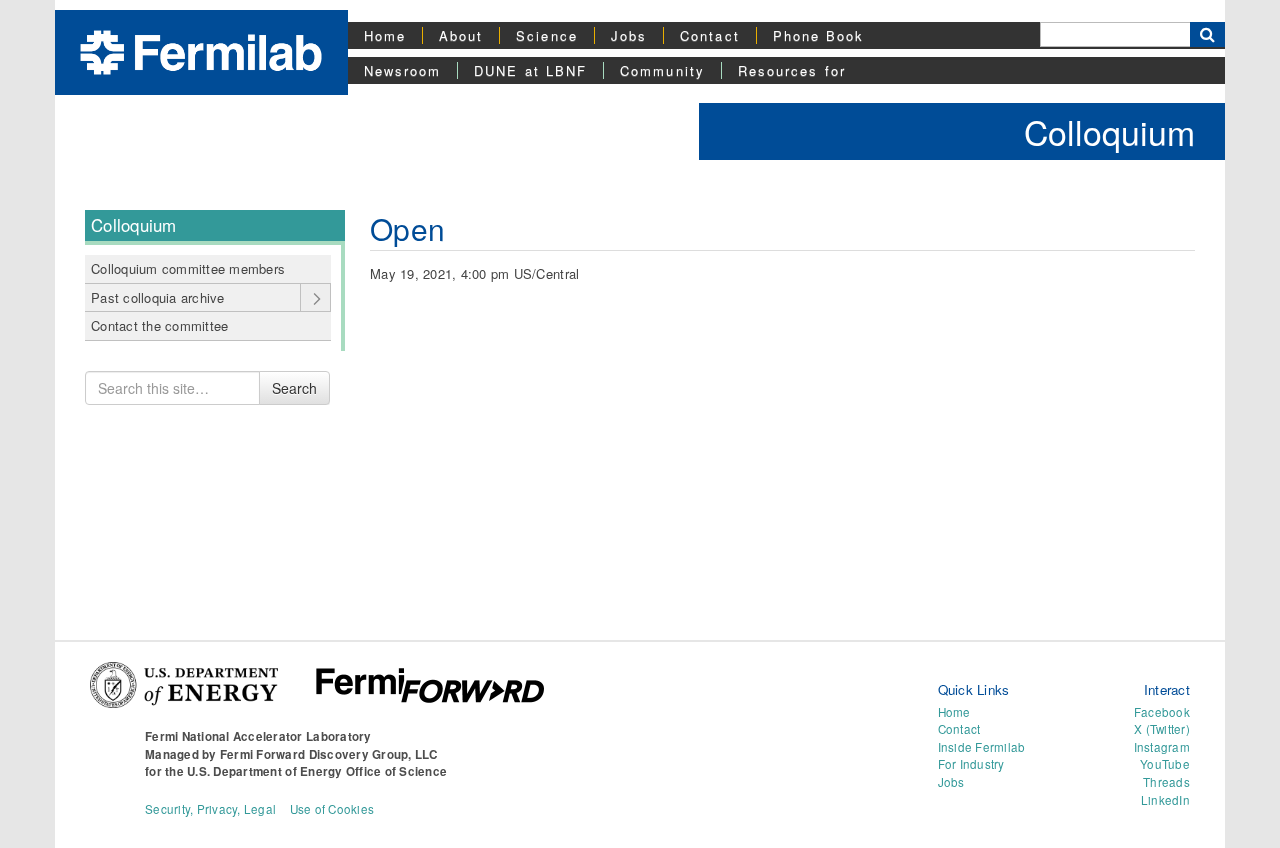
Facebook (1162, 712)
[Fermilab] (201, 50)
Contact (710, 35)
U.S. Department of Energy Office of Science (317, 771)
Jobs (629, 35)
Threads (1166, 782)
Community (662, 70)
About (461, 35)
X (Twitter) (1162, 729)
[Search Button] (1207, 34)
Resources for (792, 70)
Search (294, 388)
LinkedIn (1165, 800)
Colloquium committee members (188, 268)
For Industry (971, 764)
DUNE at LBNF (530, 70)
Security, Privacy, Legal (210, 809)
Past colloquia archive (158, 297)
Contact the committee (159, 325)
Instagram (1162, 747)
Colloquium (1109, 131)
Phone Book (819, 35)
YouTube (1165, 764)
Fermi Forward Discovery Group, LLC (329, 754)
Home (385, 35)
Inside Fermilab (982, 747)
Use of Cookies (332, 809)
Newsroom (403, 70)
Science (547, 35)
